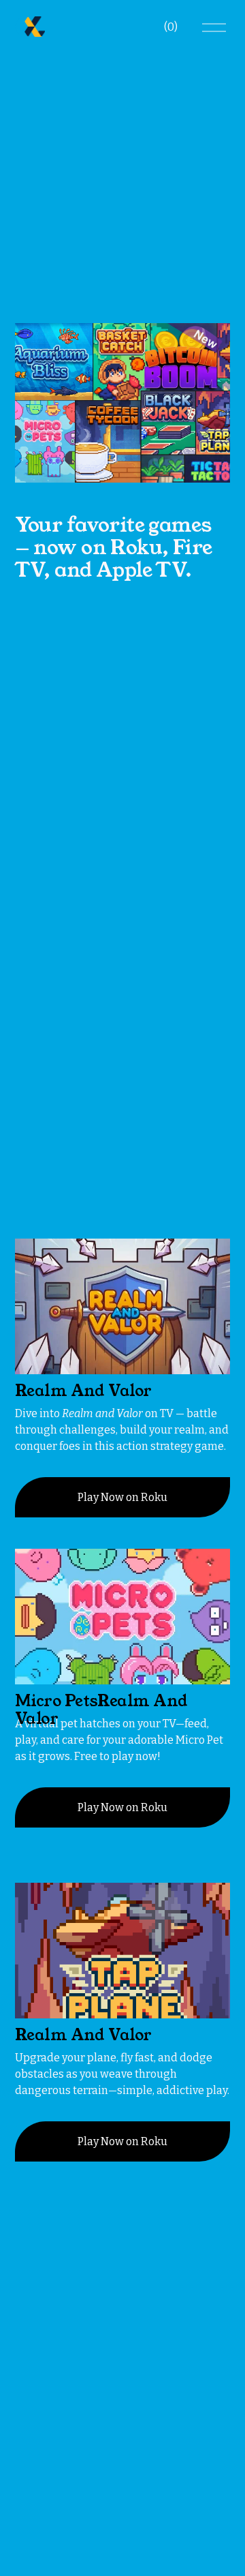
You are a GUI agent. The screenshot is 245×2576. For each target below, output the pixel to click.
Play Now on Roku (122, 1497)
